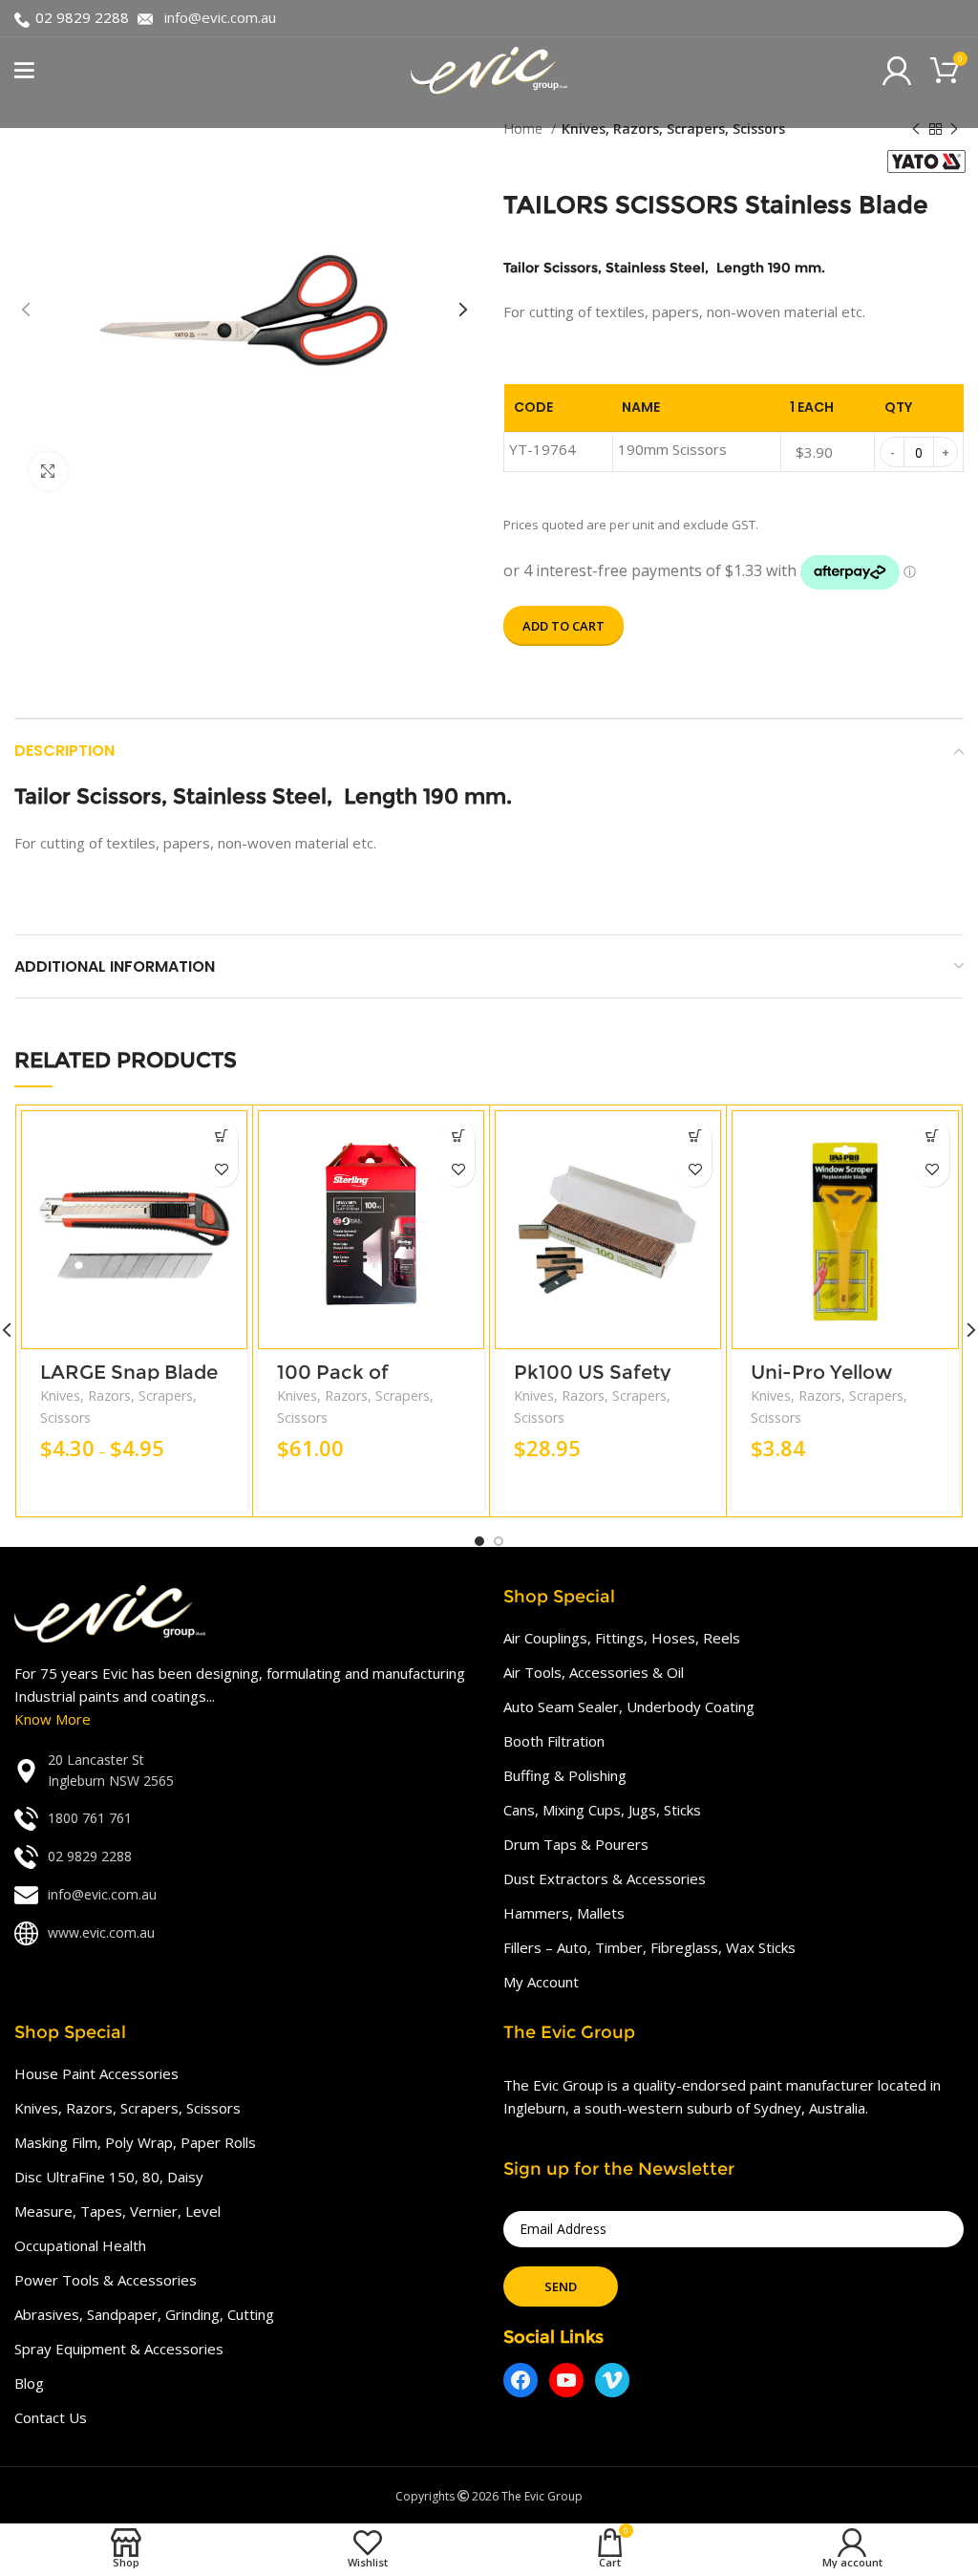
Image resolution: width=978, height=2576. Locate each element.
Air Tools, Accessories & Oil (594, 1672)
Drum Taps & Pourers (576, 1844)
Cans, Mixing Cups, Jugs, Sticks (602, 1810)
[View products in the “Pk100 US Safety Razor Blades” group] (695, 1137)
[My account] (897, 71)
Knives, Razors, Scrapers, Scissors (673, 129)
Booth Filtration (554, 1741)
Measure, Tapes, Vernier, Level (117, 2211)
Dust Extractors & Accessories (605, 1878)
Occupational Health (80, 2245)
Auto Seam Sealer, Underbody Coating (629, 1707)
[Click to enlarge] (48, 471)
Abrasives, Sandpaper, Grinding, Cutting (144, 2314)
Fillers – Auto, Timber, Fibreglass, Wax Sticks (649, 1947)
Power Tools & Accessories (106, 2280)
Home (525, 129)
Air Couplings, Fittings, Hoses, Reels (622, 1638)
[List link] (244, 1771)
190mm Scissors (672, 449)
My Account (541, 1982)
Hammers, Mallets (564, 1913)
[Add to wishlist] (221, 1170)
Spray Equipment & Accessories (119, 2349)
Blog (29, 2383)
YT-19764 (542, 449)
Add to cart (563, 626)
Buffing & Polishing (565, 1775)
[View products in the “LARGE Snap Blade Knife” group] (221, 1137)
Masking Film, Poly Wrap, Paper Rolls (135, 2142)
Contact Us (51, 2417)
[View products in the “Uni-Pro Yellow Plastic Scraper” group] (933, 1137)
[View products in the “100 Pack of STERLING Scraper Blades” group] (458, 1137)
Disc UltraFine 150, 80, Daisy (109, 2177)
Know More (53, 1719)
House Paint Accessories (96, 2073)
